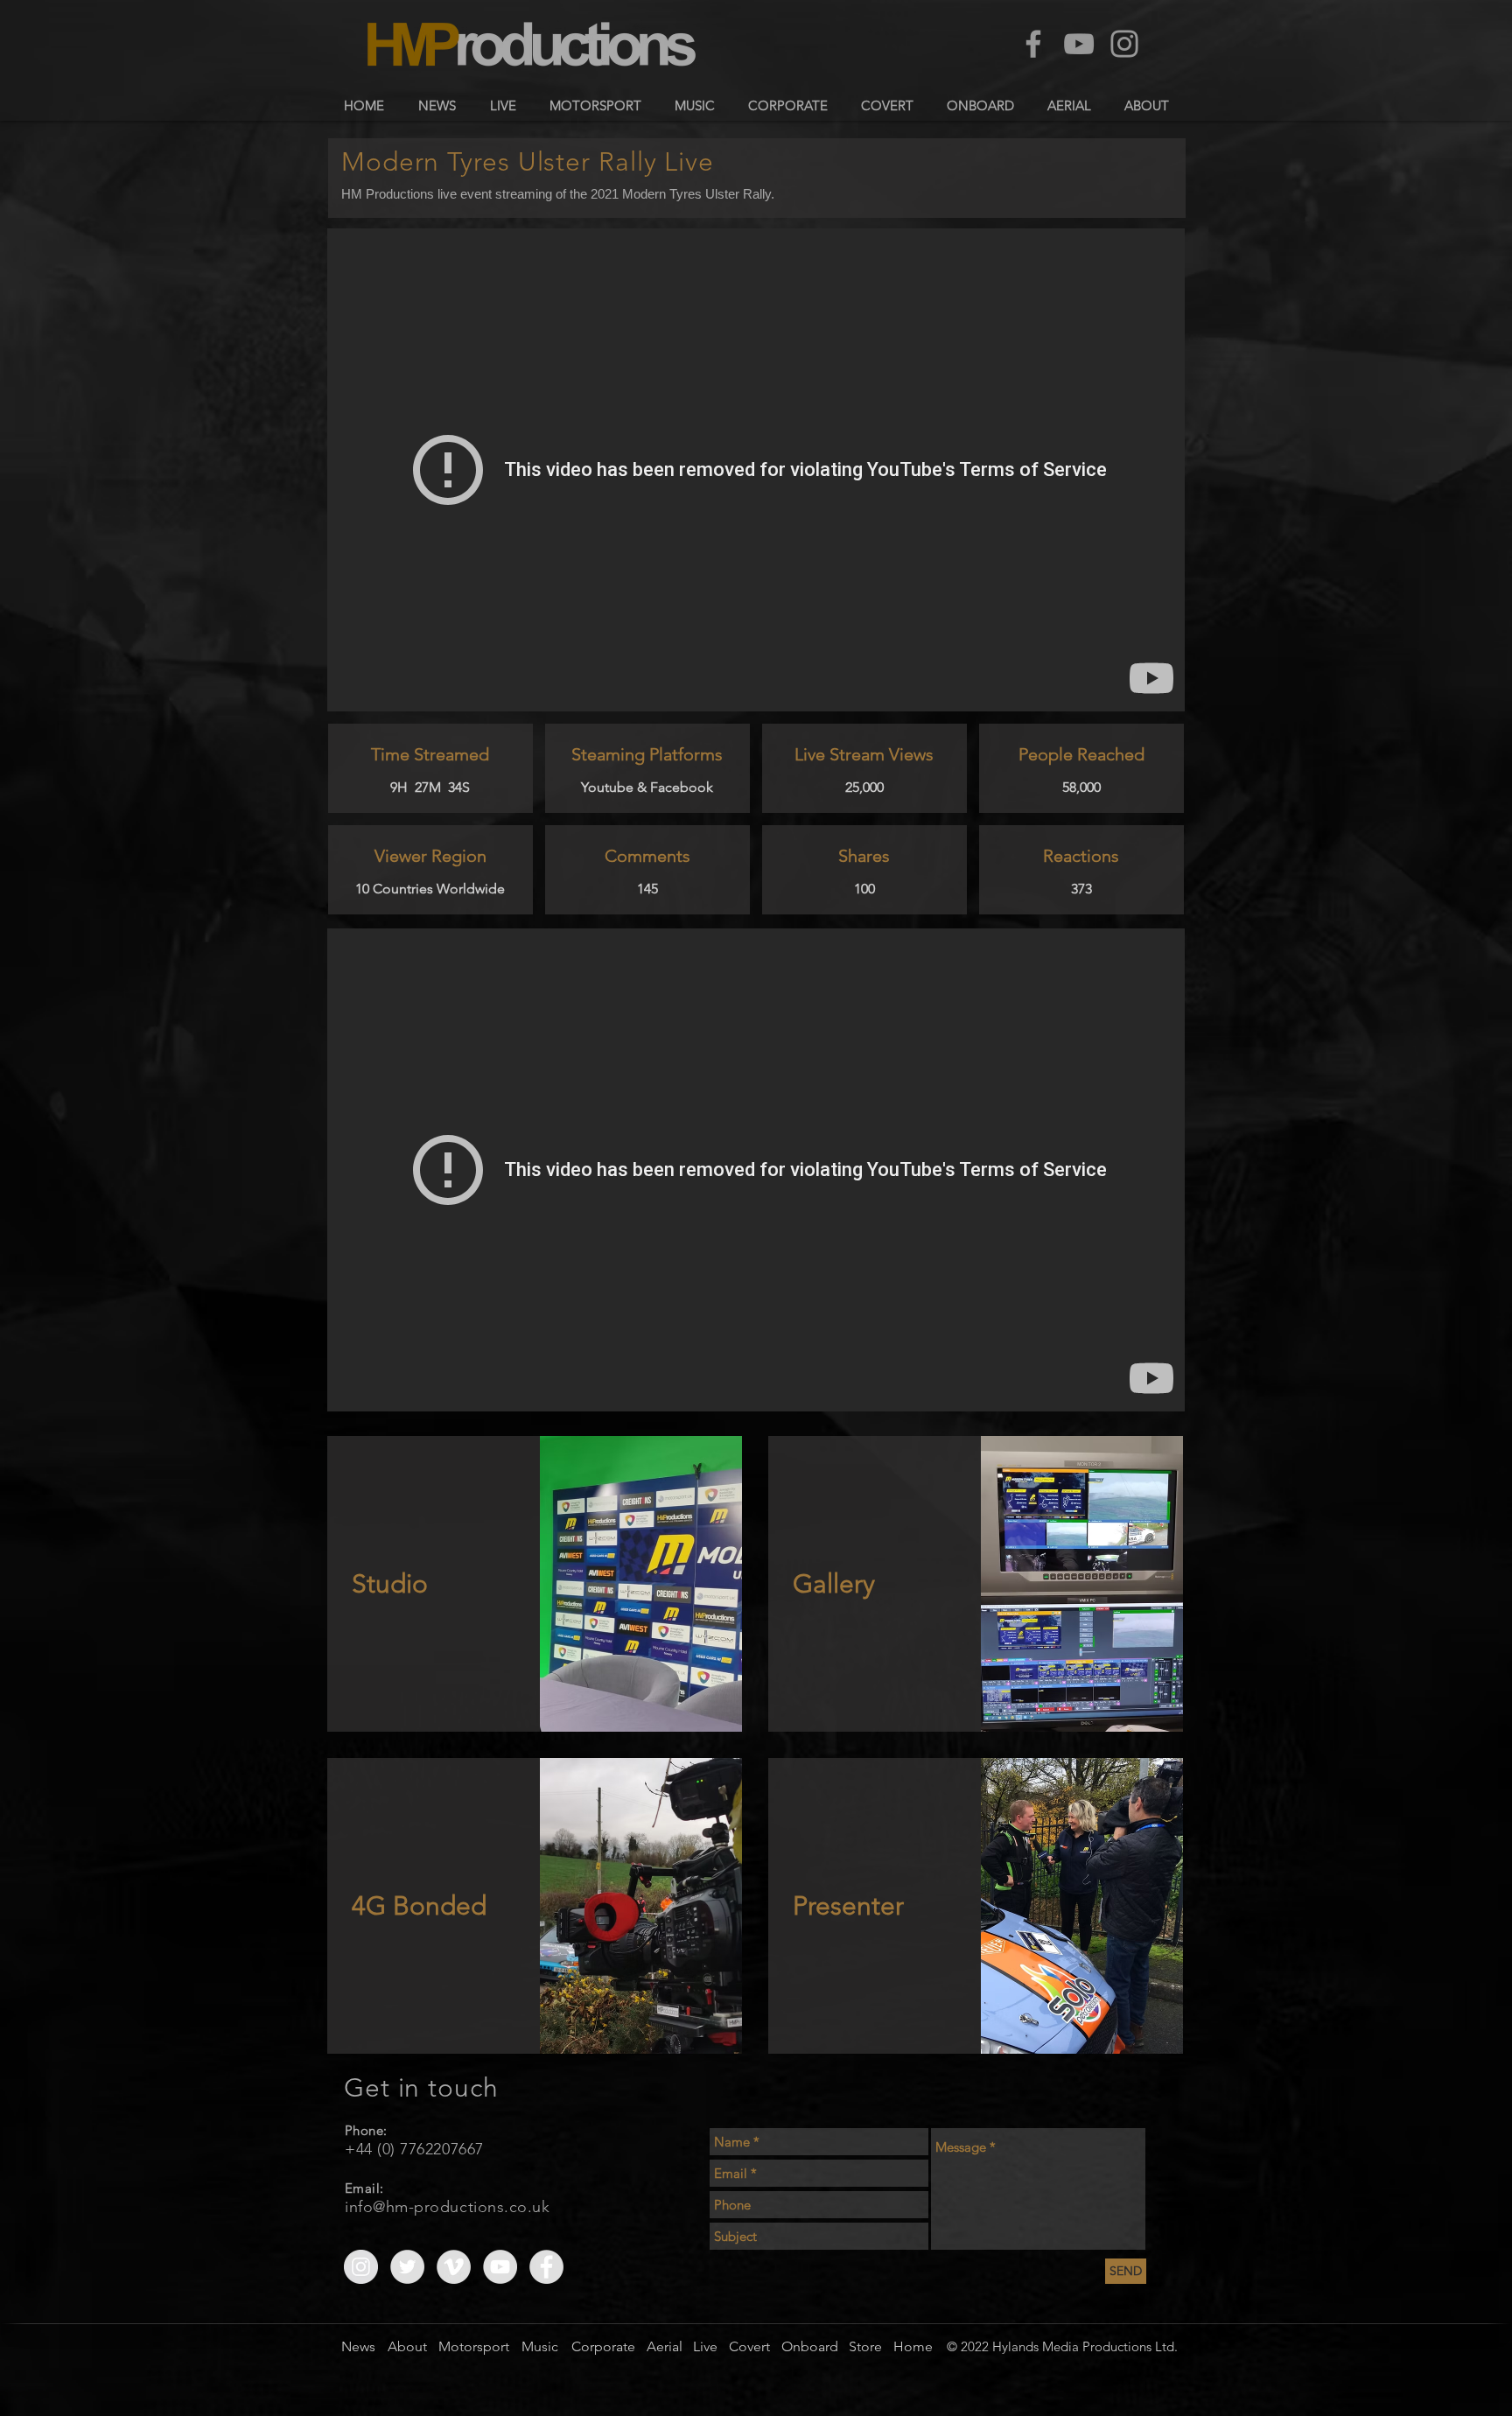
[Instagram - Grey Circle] (361, 2267)
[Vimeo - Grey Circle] (454, 2267)
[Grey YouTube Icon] (1079, 44)
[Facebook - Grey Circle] (546, 2267)
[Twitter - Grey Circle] (407, 2267)
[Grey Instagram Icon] (1124, 44)
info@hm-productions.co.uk (448, 2207)
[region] (535, 1584)
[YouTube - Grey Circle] (500, 2267)
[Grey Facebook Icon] (1033, 44)
